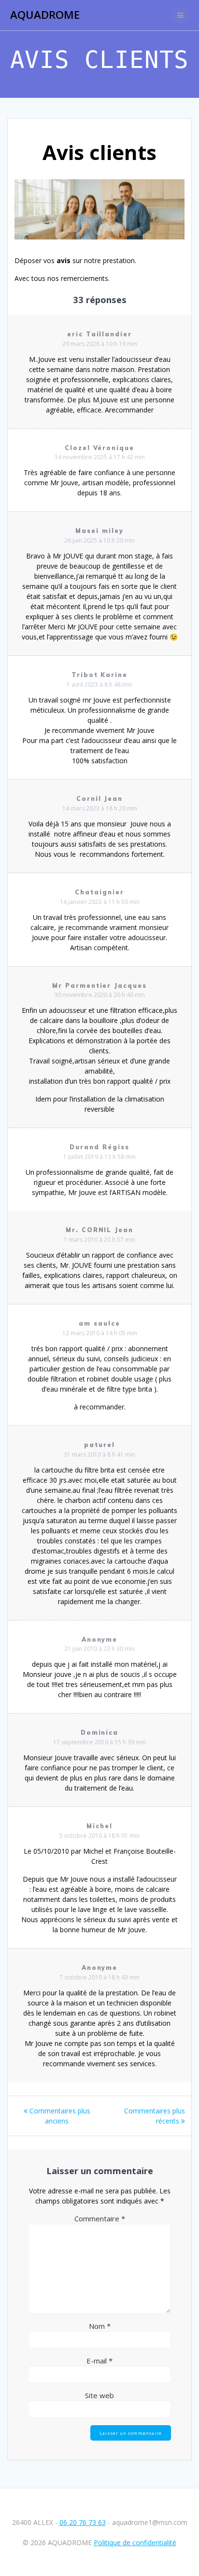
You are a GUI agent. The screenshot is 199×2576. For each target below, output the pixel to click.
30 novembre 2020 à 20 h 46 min (100, 995)
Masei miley (99, 531)
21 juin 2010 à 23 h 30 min (99, 1649)
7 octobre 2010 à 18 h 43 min (99, 1977)
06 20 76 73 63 (83, 2522)
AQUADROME (45, 15)
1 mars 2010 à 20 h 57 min (99, 1240)
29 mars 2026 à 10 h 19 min (100, 344)
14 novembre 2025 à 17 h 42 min (100, 457)
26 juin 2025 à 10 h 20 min (99, 540)
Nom (100, 2326)
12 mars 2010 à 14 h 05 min (100, 1333)
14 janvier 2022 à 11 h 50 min (100, 902)
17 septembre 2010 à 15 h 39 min (99, 1742)
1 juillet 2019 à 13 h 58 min (99, 1157)
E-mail (99, 2361)
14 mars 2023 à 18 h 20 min (100, 808)
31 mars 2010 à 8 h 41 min (99, 1454)
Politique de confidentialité (135, 2543)
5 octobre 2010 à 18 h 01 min (99, 1836)
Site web (99, 2395)
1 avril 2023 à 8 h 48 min (99, 684)
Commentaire (100, 2218)
